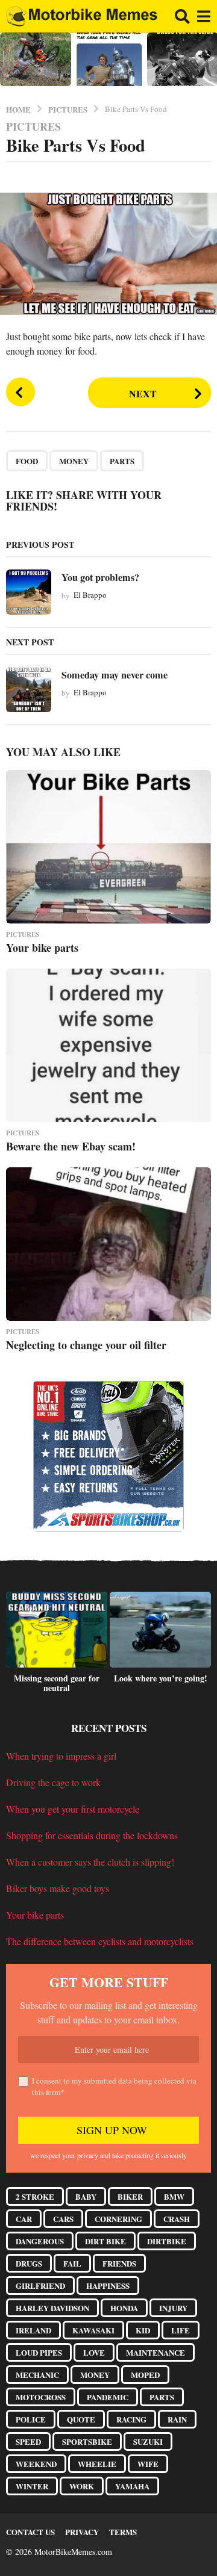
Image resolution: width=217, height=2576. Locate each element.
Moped (145, 2375)
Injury (173, 2308)
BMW (174, 2196)
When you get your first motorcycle (73, 1809)
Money (74, 461)
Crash (177, 2219)
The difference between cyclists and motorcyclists (100, 1941)
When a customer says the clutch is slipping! (90, 1862)
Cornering (118, 2219)
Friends (119, 2263)
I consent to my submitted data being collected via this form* (114, 2087)
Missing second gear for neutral (57, 1683)
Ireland (33, 2330)
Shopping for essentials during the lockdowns (92, 1835)
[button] (182, 16)
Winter (32, 2486)
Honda (124, 2308)
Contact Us (30, 2532)
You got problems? (100, 577)
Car (24, 2219)
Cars (63, 2219)
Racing (131, 2419)
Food (27, 461)
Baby (86, 2196)
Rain (177, 2419)
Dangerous (40, 2241)
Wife (148, 2464)
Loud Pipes (39, 2352)
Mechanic (37, 2375)
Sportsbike (87, 2441)
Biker (130, 2196)
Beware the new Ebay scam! (71, 1146)
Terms (123, 2532)
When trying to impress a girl (61, 1756)
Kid (143, 2330)
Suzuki (148, 2441)
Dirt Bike (105, 2241)
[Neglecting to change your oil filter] (108, 1244)
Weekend (36, 2464)
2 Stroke (35, 2196)
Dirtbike (167, 2241)
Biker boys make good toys (58, 1888)
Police (31, 2419)
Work (82, 2486)
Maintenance (156, 2352)
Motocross (41, 2397)
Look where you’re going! (161, 1678)
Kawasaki (93, 2330)
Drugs (29, 2263)
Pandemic (108, 2397)
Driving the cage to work (53, 1782)
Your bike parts (42, 948)
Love (94, 2352)
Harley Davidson (52, 2308)
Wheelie (97, 2464)
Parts (122, 461)
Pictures (33, 126)
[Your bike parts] (108, 847)
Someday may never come (115, 675)
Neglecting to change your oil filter (86, 1345)
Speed (28, 2441)
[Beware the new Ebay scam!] (108, 1045)
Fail (72, 2263)
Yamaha (132, 2486)
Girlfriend (40, 2286)
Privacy (82, 2532)
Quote (81, 2419)
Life (181, 2330)
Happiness (108, 2286)
